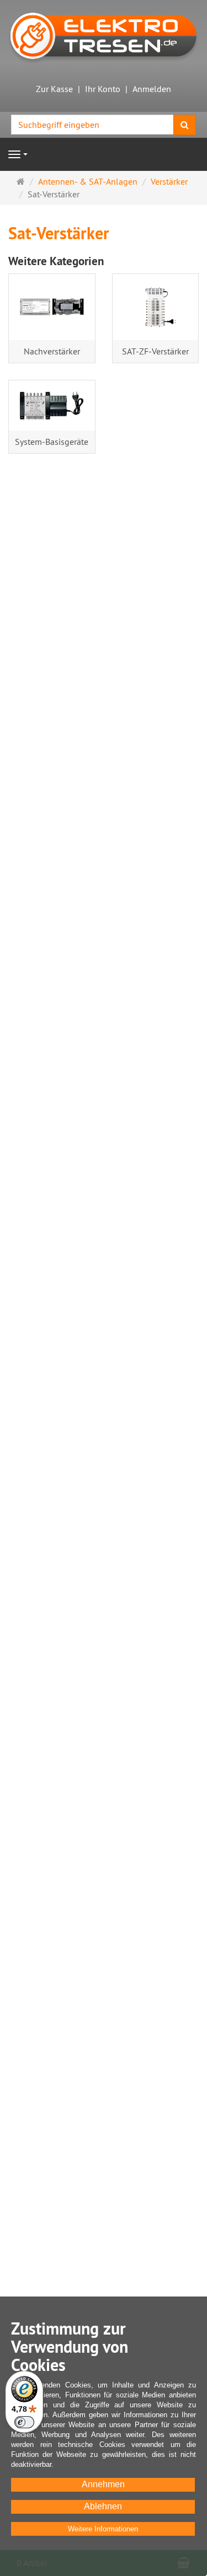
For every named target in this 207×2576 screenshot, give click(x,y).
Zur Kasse (54, 89)
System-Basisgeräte (52, 442)
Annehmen (103, 2484)
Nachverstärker (52, 351)
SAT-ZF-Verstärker (155, 351)
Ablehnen (103, 2506)
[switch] (24, 2422)
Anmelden (152, 89)
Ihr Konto (103, 89)
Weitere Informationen (103, 2529)
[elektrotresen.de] (104, 35)
